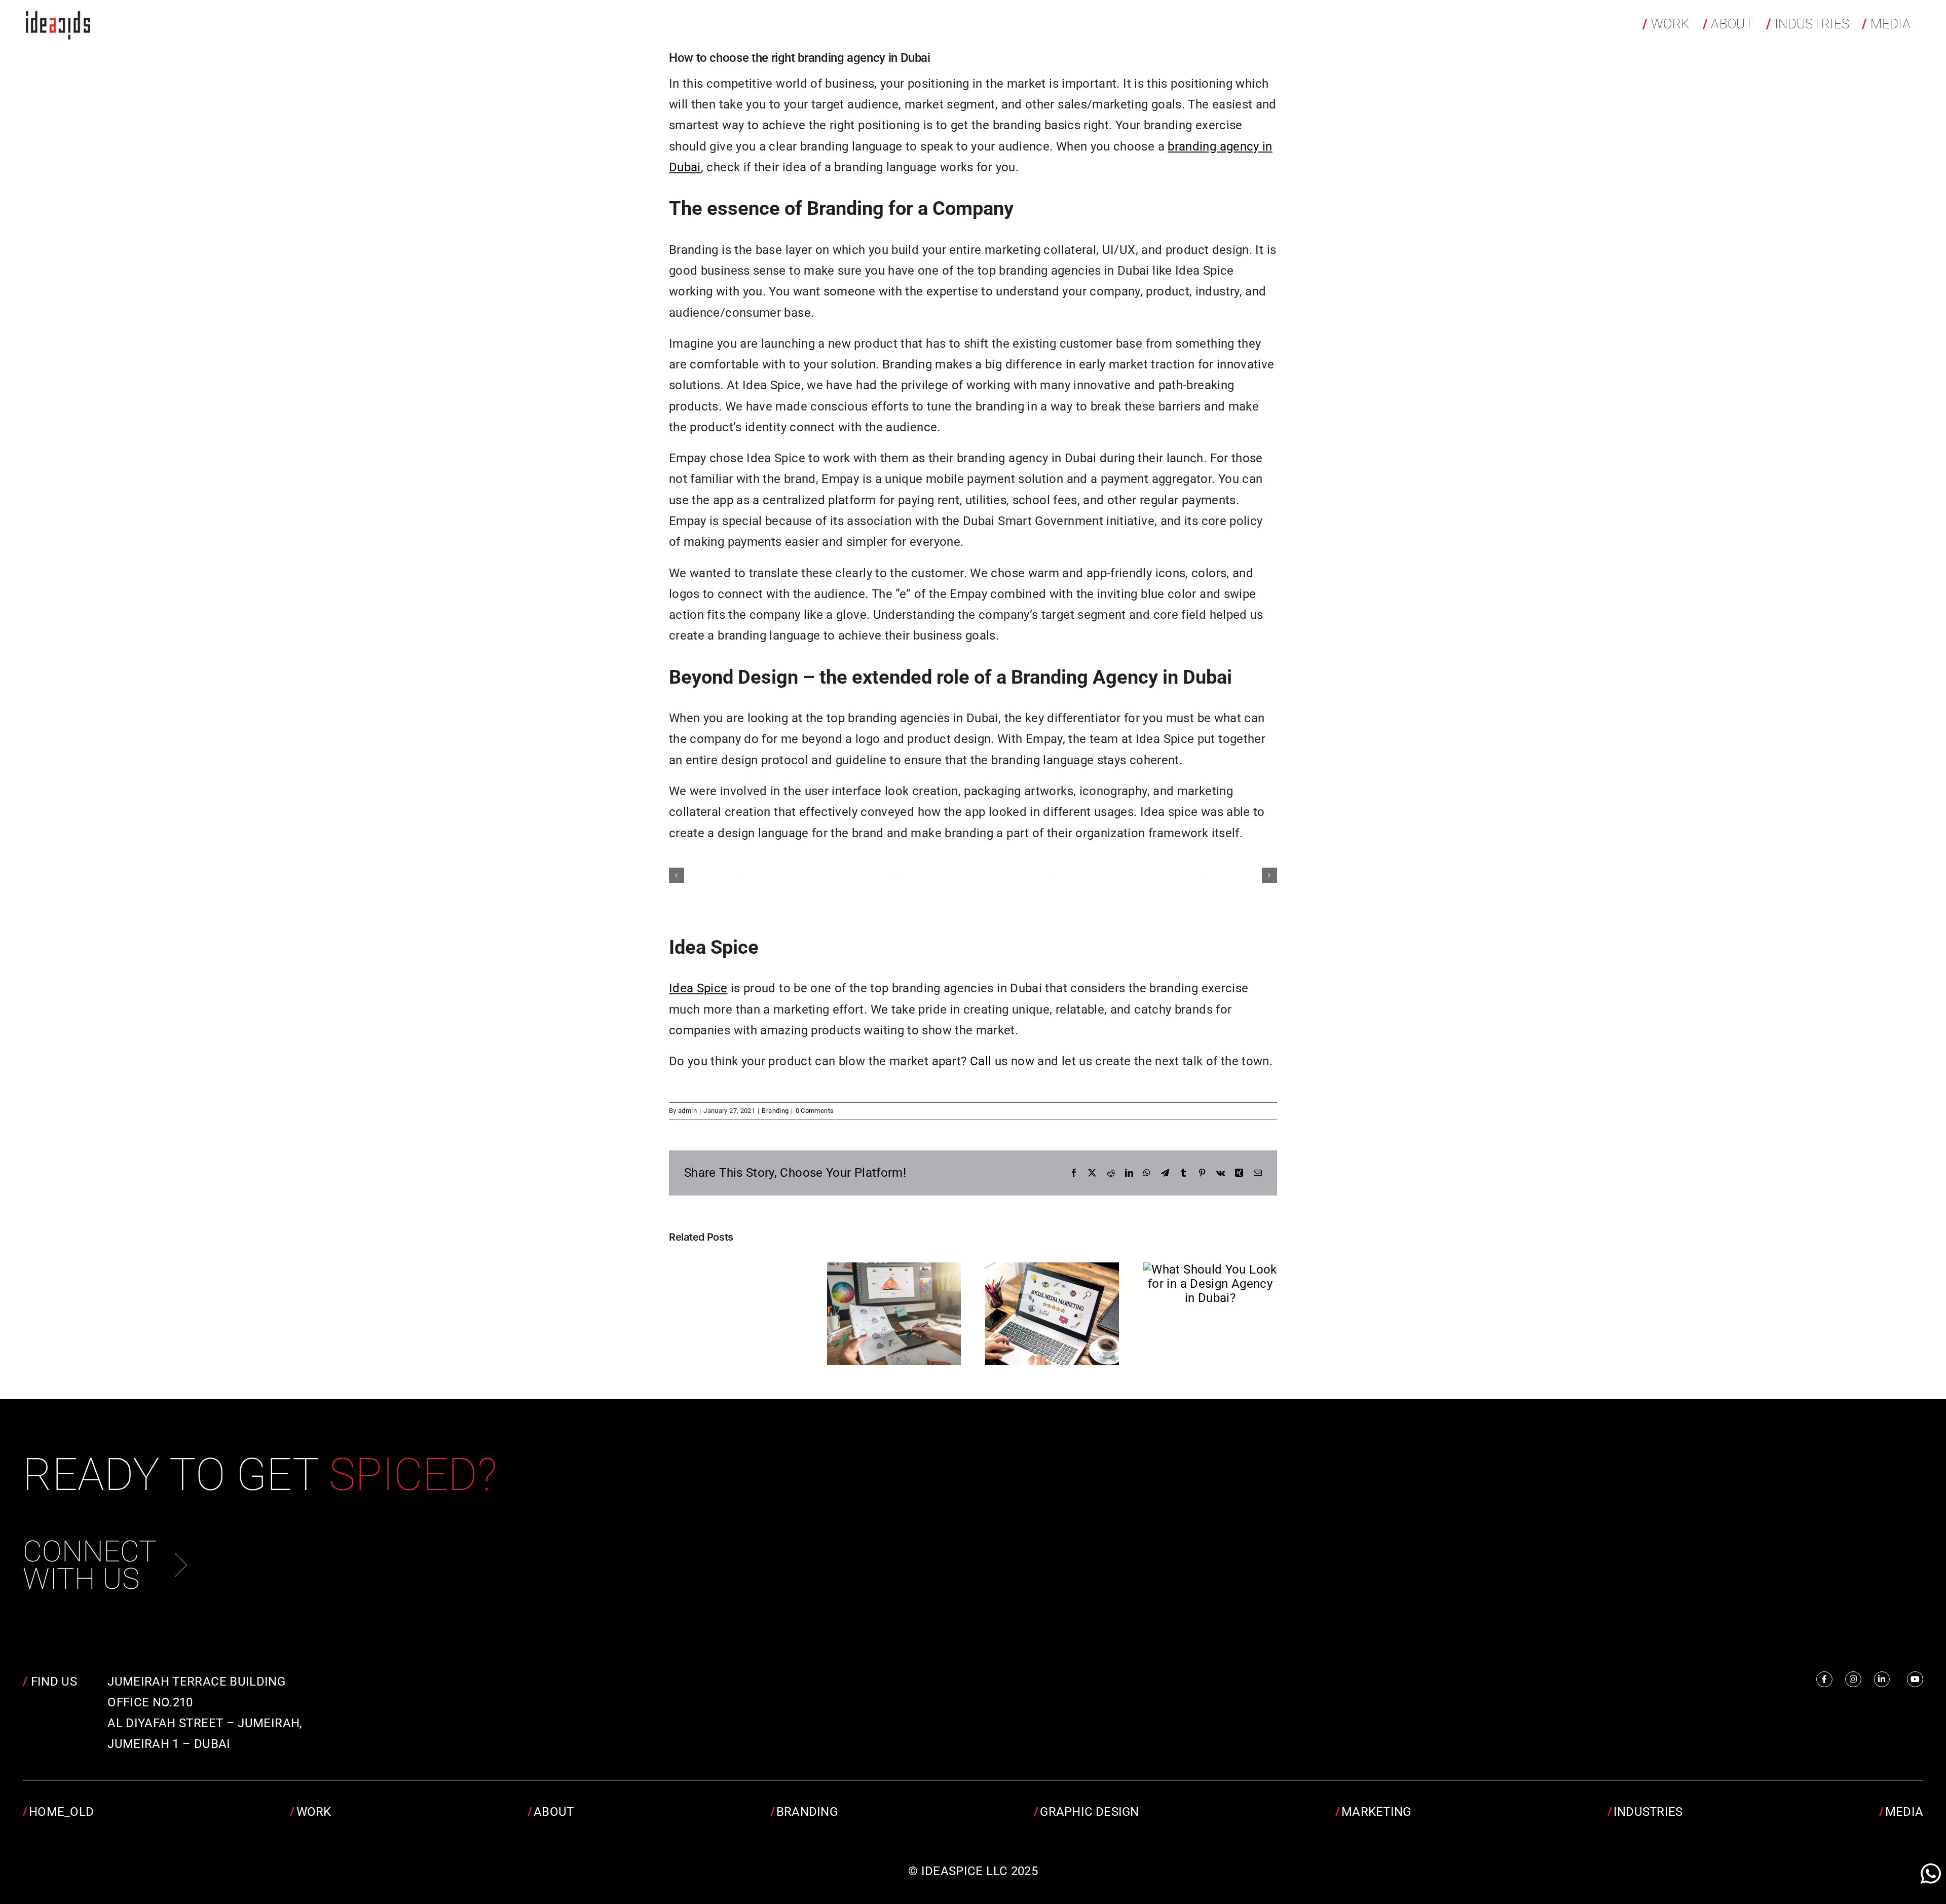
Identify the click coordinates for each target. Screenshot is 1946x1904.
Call (982, 1061)
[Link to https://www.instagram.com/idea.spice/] (1853, 1679)
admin (687, 1111)
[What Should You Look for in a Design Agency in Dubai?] (1210, 1270)
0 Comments (815, 1111)
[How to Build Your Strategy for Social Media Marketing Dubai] (1052, 1270)
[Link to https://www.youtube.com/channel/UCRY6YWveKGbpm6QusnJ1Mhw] (1915, 1679)
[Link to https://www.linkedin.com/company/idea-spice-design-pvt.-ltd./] (1882, 1679)
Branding (775, 1111)
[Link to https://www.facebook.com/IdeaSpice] (1824, 1679)
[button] (677, 875)
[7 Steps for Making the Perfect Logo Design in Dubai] (894, 1270)
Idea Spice (698, 988)
